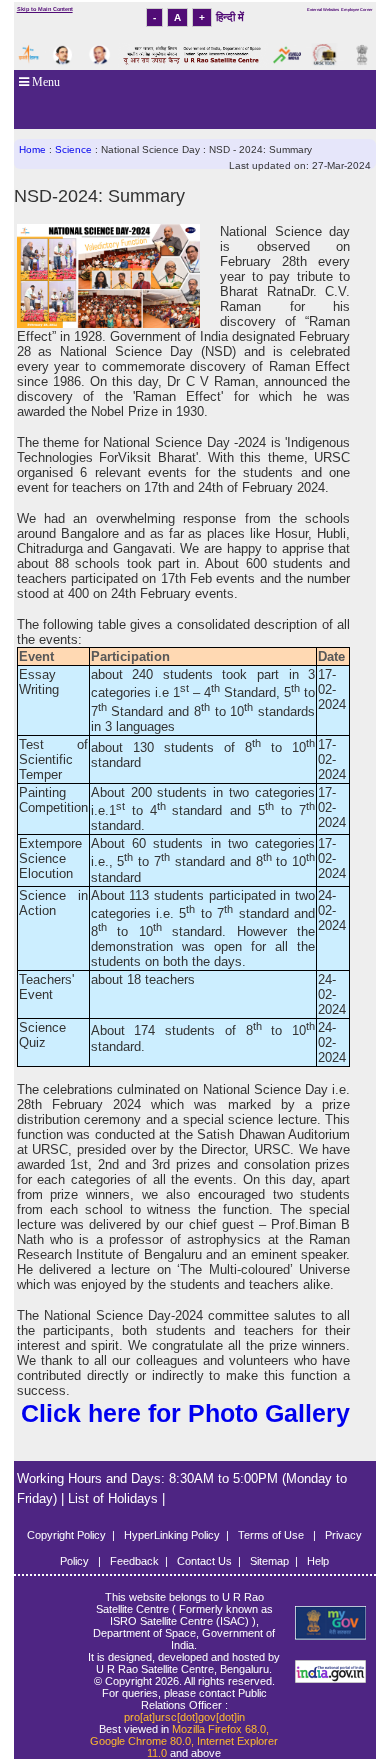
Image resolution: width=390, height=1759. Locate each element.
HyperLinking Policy (172, 1535)
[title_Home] (329, 1623)
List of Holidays (115, 1498)
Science (75, 149)
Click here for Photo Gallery (185, 1413)
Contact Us (204, 1561)
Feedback (134, 1561)
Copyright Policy (66, 1535)
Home (32, 149)
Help (318, 1561)
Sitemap (269, 1561)
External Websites (323, 9)
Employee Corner (357, 9)
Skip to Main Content (45, 9)
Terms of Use (272, 1535)
